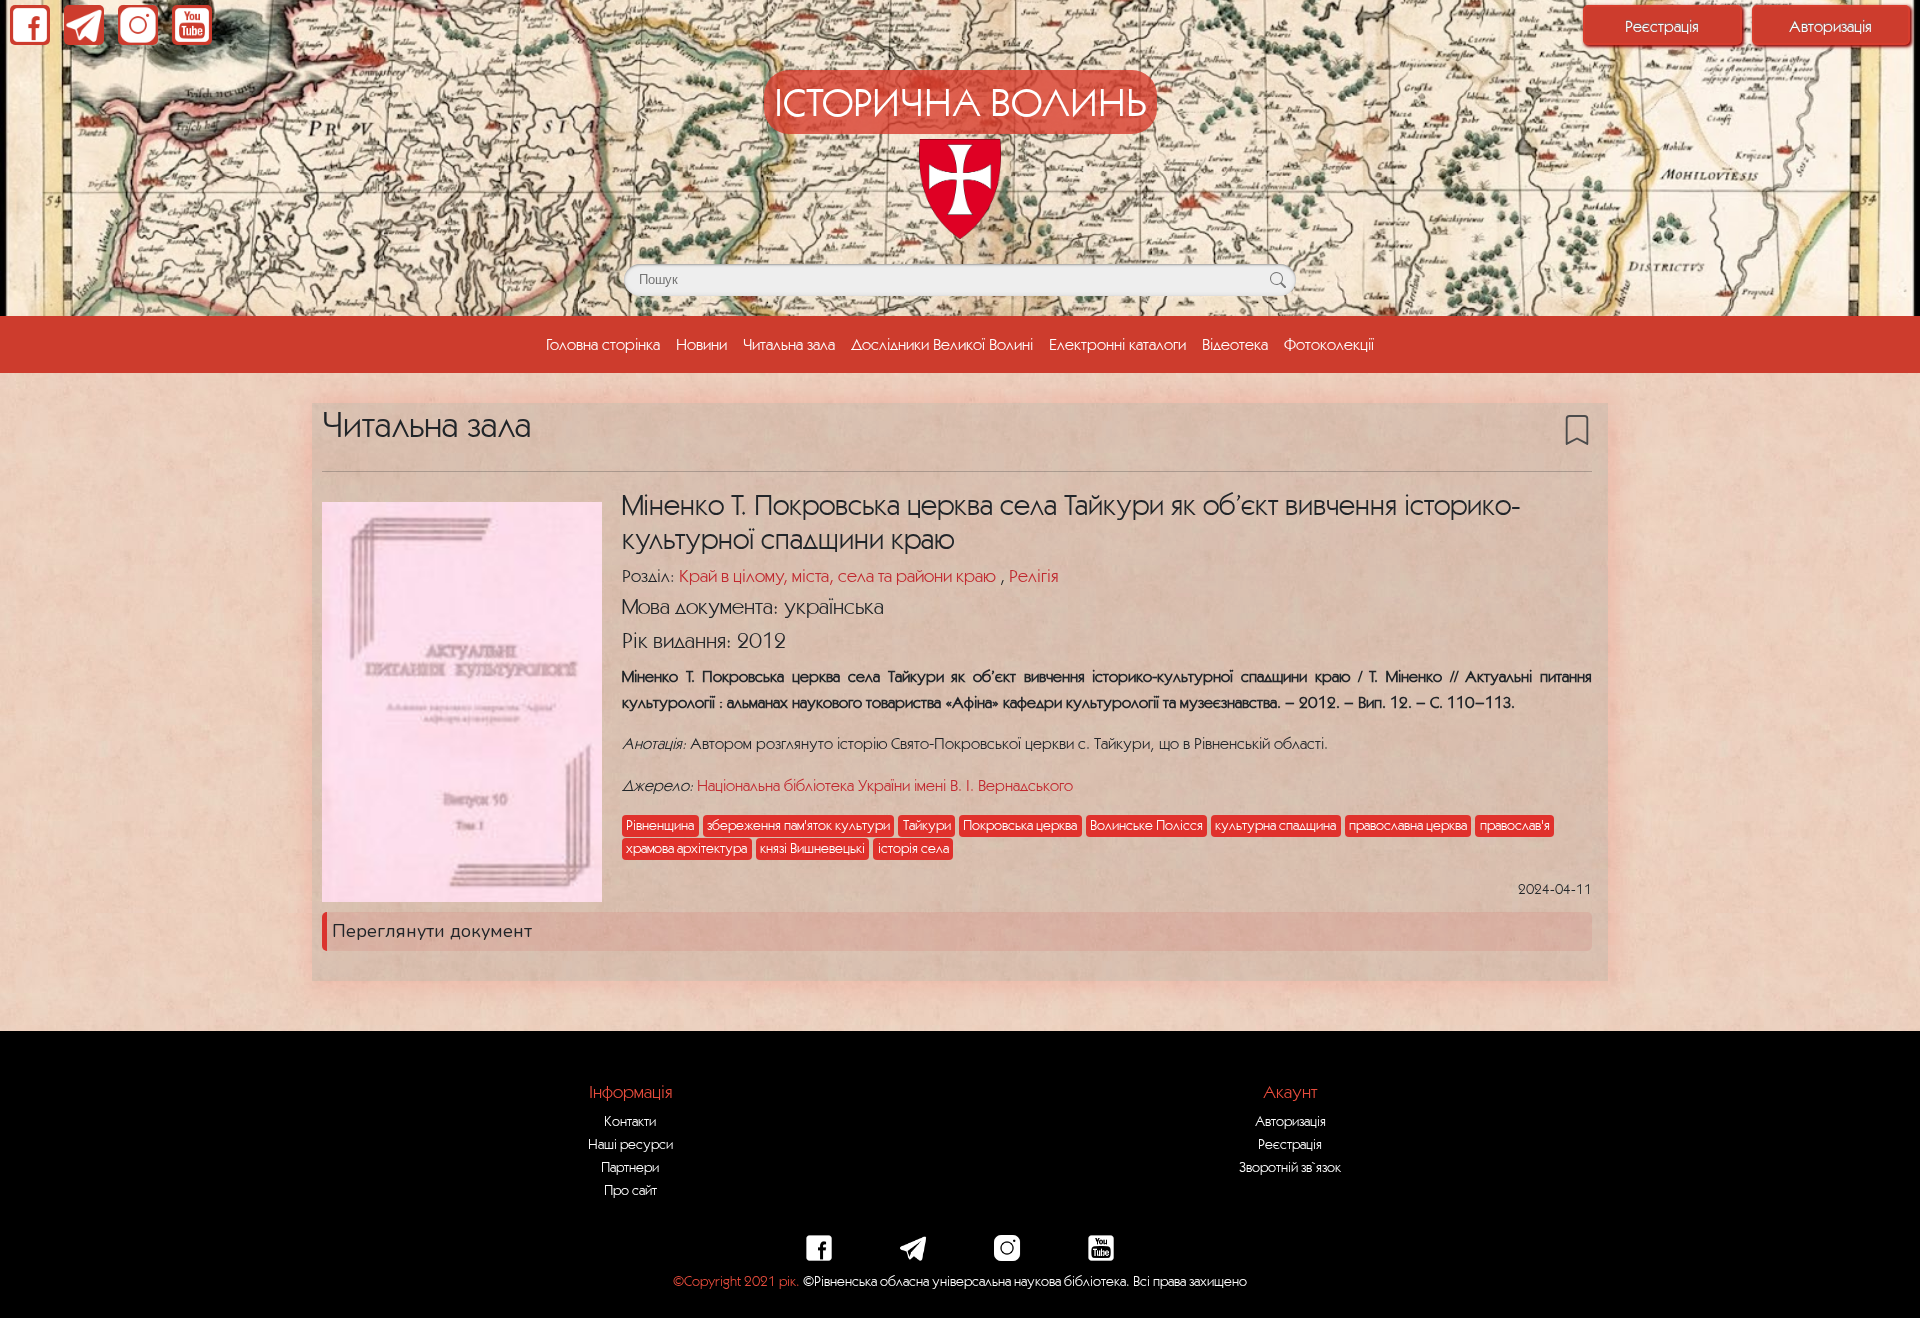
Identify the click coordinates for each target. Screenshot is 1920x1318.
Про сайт (630, 1190)
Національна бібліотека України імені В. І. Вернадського (885, 785)
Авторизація (1830, 26)
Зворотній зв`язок (1290, 1167)
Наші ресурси (630, 1144)
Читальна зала (789, 344)
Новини (701, 344)
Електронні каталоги (1117, 344)
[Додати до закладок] (1577, 429)
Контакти (630, 1121)
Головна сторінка (603, 344)
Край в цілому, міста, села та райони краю (839, 575)
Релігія (1033, 575)
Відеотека (1235, 344)
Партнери (630, 1167)
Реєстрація (1662, 26)
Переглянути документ (432, 931)
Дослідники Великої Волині (942, 344)
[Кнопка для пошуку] (1277, 280)
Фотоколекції (1329, 344)
